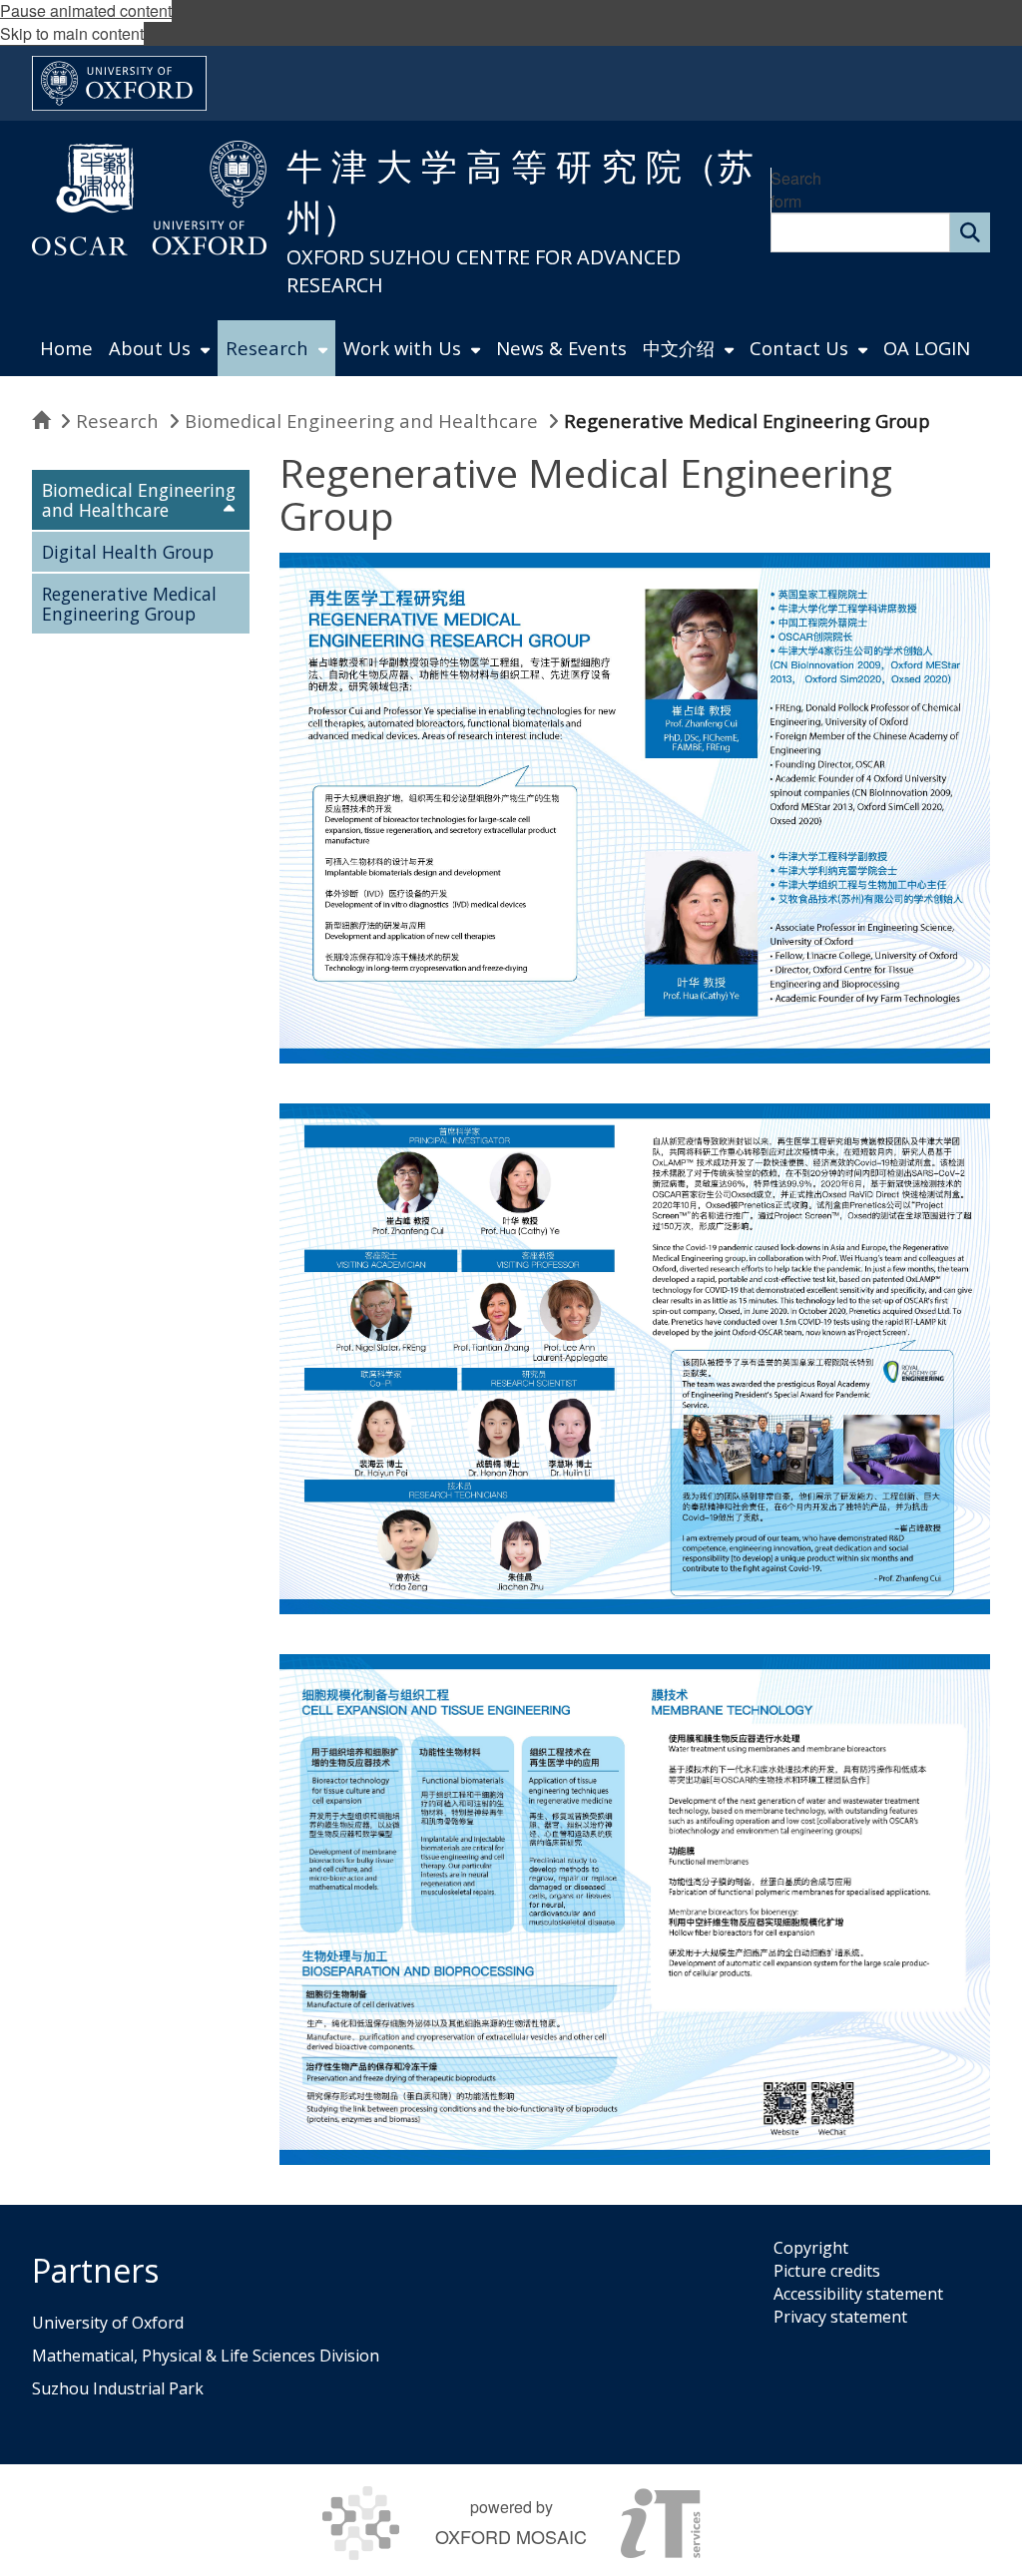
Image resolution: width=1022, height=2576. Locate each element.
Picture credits (827, 2271)
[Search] (970, 232)
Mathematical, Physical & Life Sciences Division (206, 2356)
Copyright (811, 2248)
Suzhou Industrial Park (118, 2388)
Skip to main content (72, 33)
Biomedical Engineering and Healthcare (361, 421)
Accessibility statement (858, 2294)
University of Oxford (108, 2323)
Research (117, 421)
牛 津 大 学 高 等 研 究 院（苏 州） (520, 192)
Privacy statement (840, 2317)
